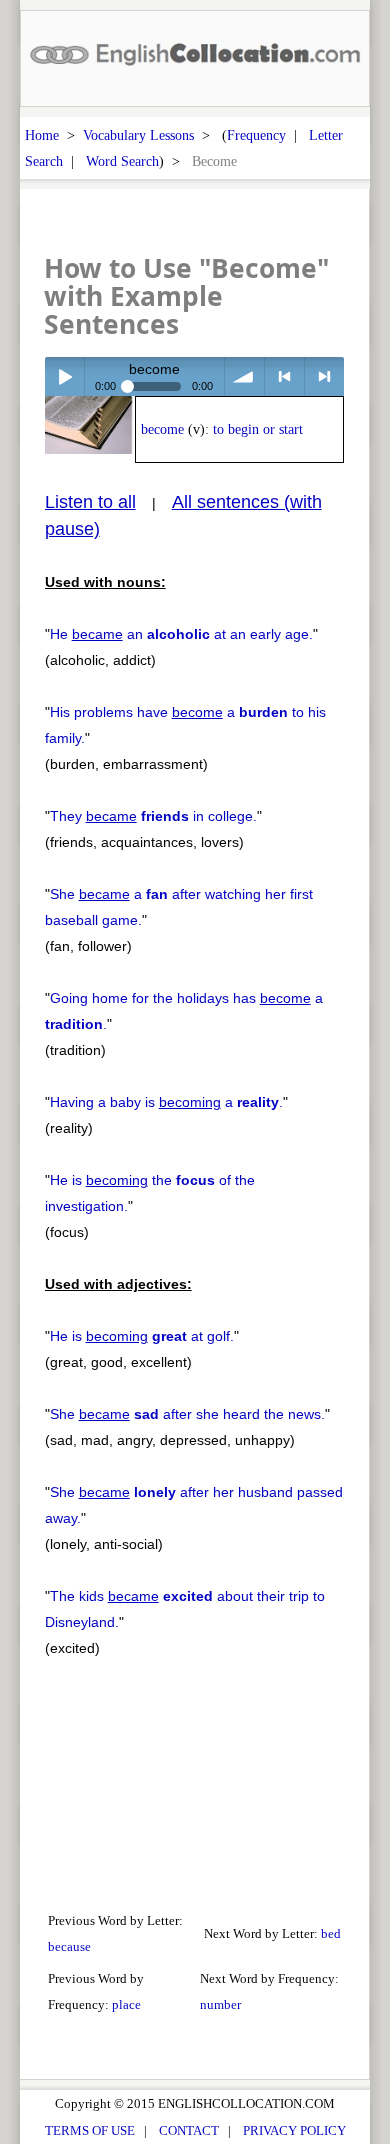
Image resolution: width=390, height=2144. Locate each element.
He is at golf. (142, 1336)
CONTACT (189, 2130)
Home (42, 135)
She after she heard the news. (187, 1414)
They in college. (153, 816)
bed (331, 1933)
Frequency (256, 135)
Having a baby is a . (166, 1102)
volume (244, 376)
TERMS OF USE (90, 2130)
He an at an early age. (181, 634)
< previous (284, 376)
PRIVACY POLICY (294, 2130)
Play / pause (64, 376)
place (126, 2004)
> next (324, 376)
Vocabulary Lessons (138, 135)
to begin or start (258, 429)
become (162, 429)
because (69, 1946)
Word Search (122, 161)
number (220, 2004)
